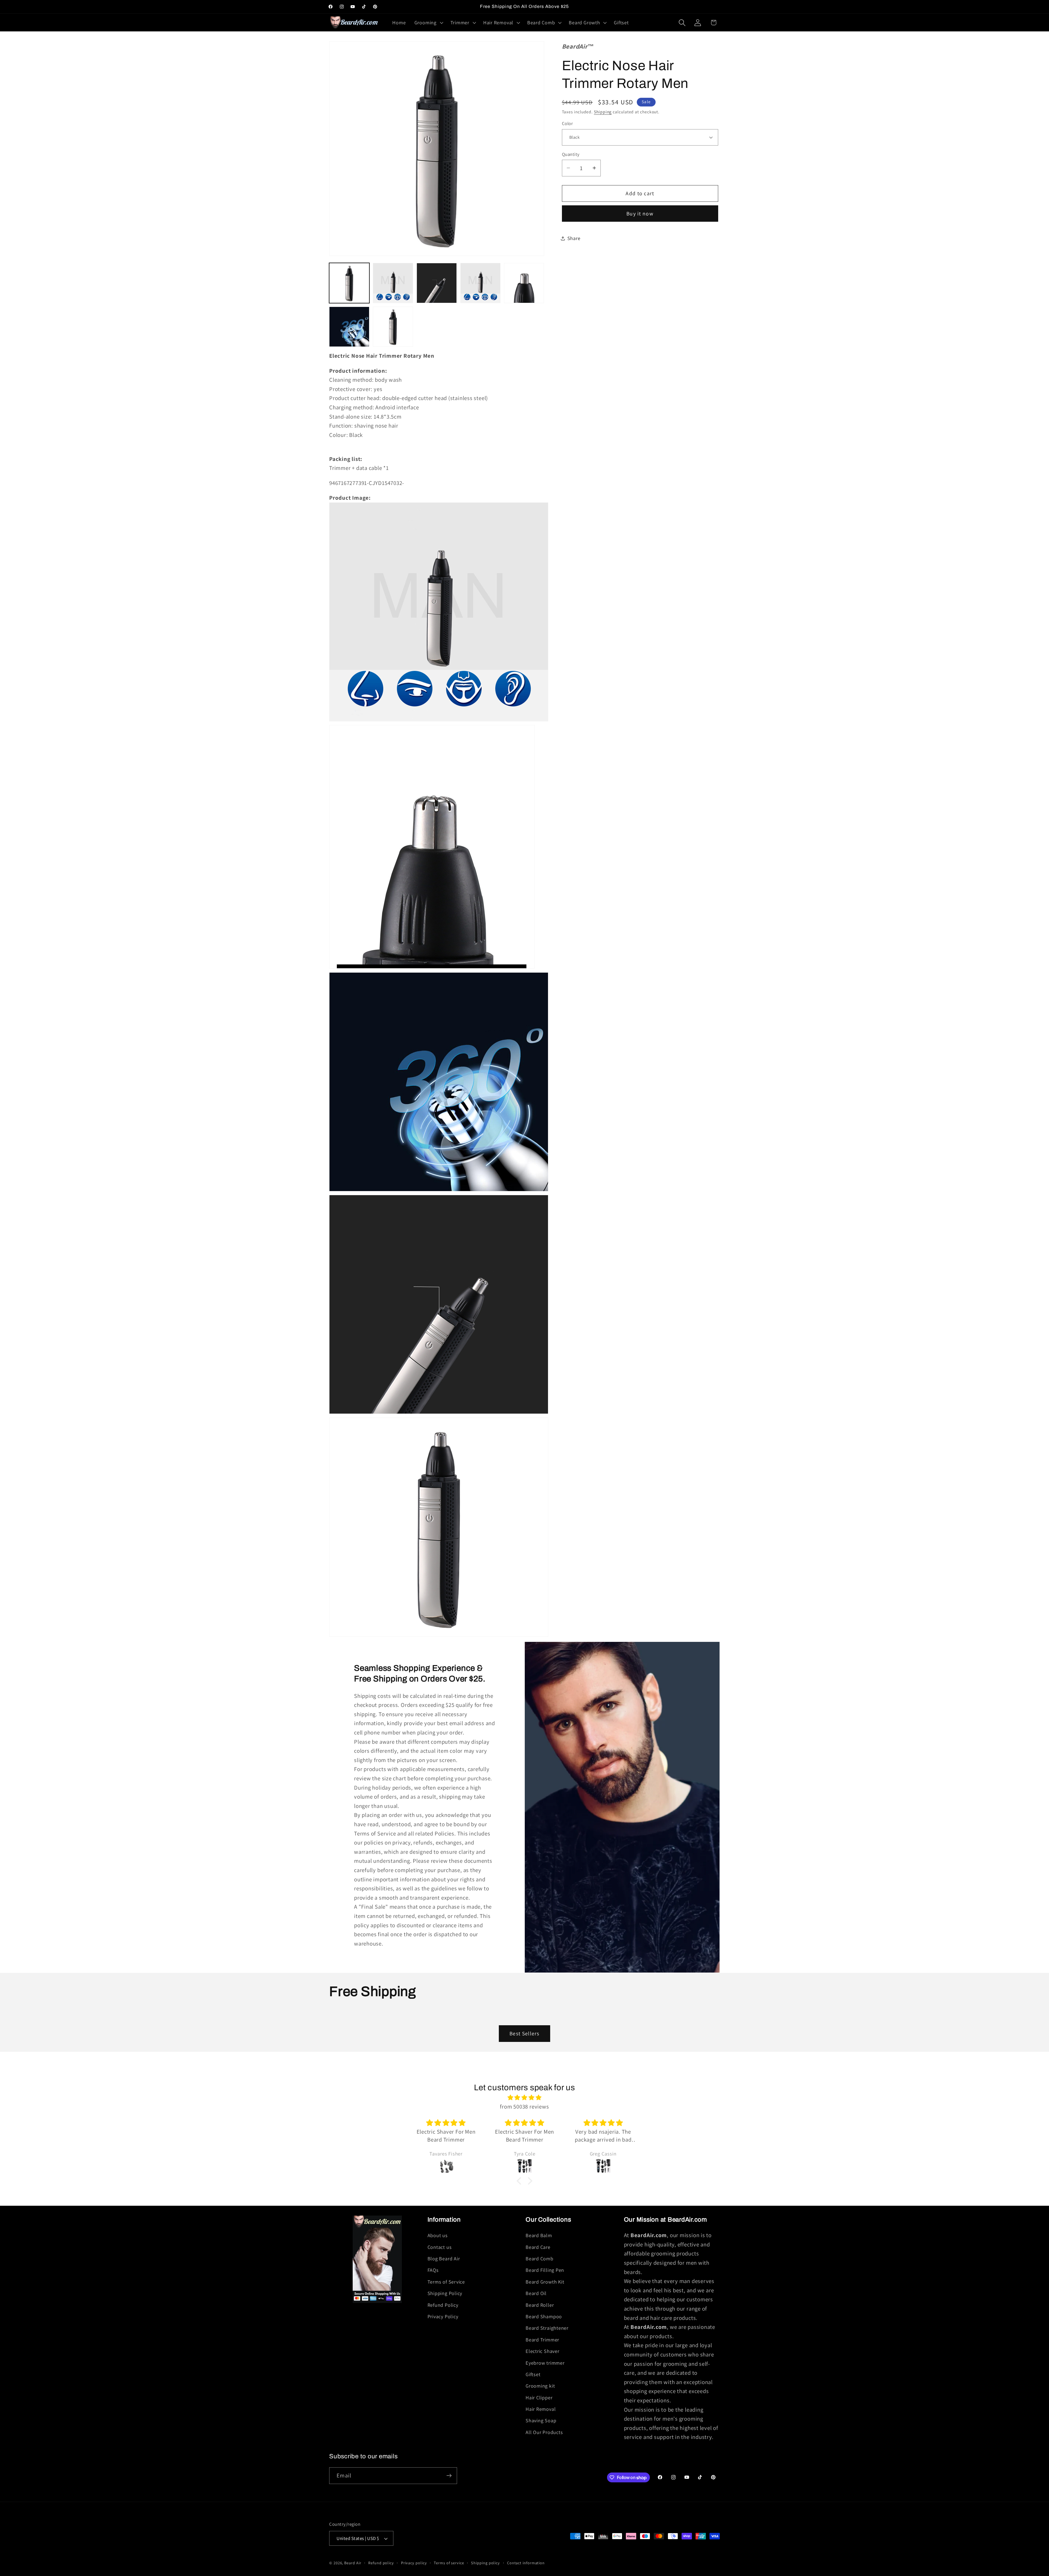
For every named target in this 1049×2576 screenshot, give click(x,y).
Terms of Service (446, 2282)
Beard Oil (536, 2293)
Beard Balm (539, 2235)
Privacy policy (414, 2563)
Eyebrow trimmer (545, 2363)
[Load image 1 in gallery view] (349, 283)
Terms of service (449, 2563)
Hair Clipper (539, 2397)
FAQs (433, 2270)
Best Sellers (524, 2033)
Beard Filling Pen (545, 2270)
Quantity (571, 154)
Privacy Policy (443, 2316)
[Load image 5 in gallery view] (524, 283)
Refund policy (381, 2563)
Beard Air (353, 2563)
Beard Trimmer (542, 2340)
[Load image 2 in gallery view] (393, 283)
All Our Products (544, 2432)
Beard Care (538, 2247)
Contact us (440, 2247)
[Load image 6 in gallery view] (349, 327)
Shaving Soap (541, 2421)
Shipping (603, 112)
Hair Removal (541, 2409)
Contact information (526, 2563)
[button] (428, 23)
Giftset (533, 2374)
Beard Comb (540, 2258)
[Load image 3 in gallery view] (437, 283)
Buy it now (640, 214)
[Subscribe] (449, 2476)
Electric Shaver (543, 2351)
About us (438, 2235)
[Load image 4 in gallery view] (480, 283)
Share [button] (574, 238)
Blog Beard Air (444, 2258)
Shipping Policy (445, 2293)
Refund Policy (443, 2305)
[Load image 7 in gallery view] (393, 327)
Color (568, 123)
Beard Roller (540, 2305)
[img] (524, 2098)
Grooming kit (540, 2386)
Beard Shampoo (544, 2316)
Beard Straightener (547, 2328)
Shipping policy (485, 2563)
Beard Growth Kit (545, 2282)
